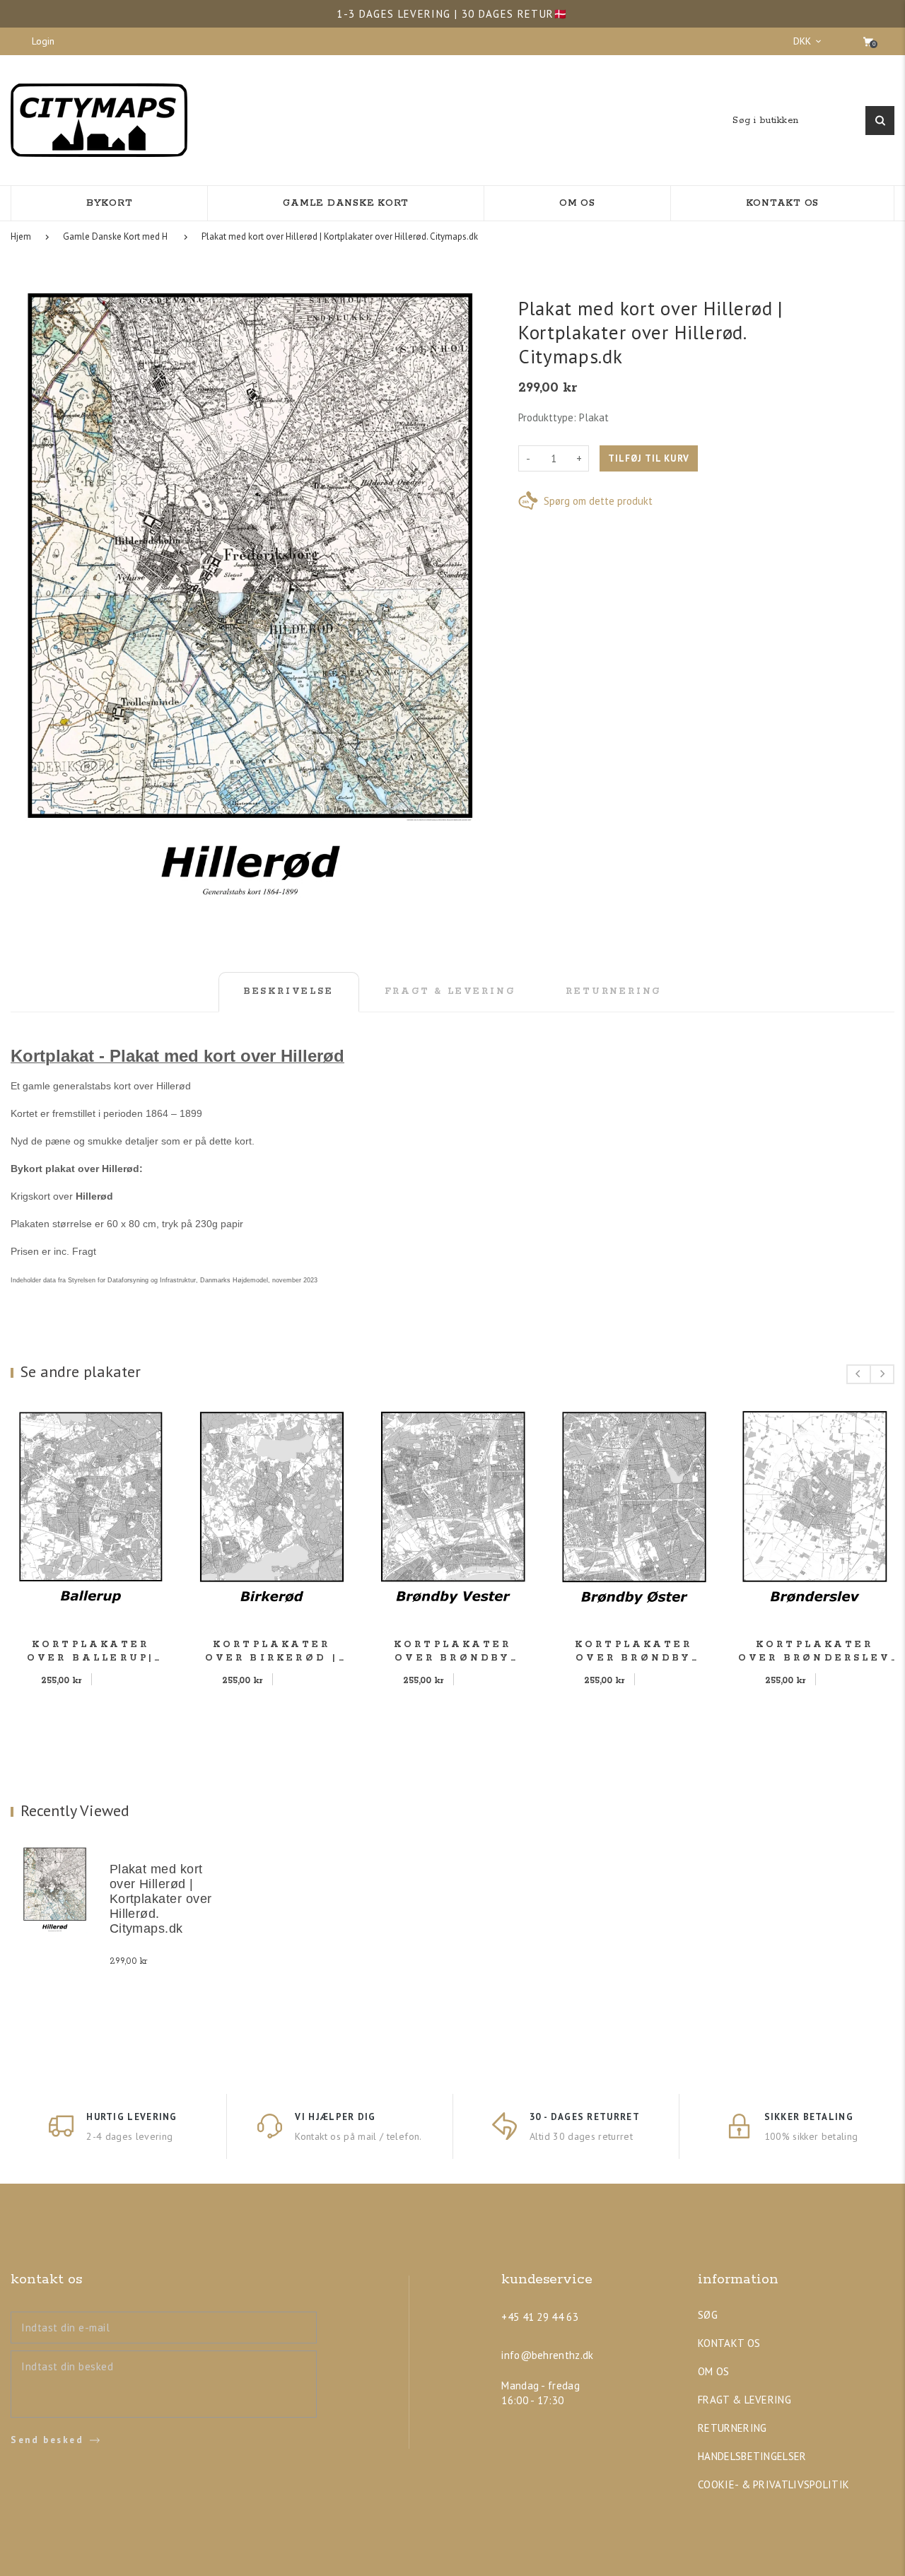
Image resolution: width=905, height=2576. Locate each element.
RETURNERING (732, 2428)
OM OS (714, 2371)
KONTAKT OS (729, 2343)
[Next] (882, 1374)
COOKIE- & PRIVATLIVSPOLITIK (773, 2484)
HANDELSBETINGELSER (752, 2456)
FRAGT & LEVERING (745, 2400)
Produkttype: (547, 417)
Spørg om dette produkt (598, 501)
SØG (708, 2315)
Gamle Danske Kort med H (115, 236)
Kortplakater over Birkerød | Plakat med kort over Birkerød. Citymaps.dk (272, 1652)
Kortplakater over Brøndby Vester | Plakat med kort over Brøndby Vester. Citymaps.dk (453, 1652)
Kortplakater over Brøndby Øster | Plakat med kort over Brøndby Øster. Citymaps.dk (633, 1652)
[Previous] (859, 1374)
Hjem (21, 236)
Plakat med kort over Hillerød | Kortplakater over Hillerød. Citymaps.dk (340, 236)
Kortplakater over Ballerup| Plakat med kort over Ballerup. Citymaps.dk (91, 1652)
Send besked (47, 2440)
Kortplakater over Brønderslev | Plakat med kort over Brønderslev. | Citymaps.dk (814, 1652)
